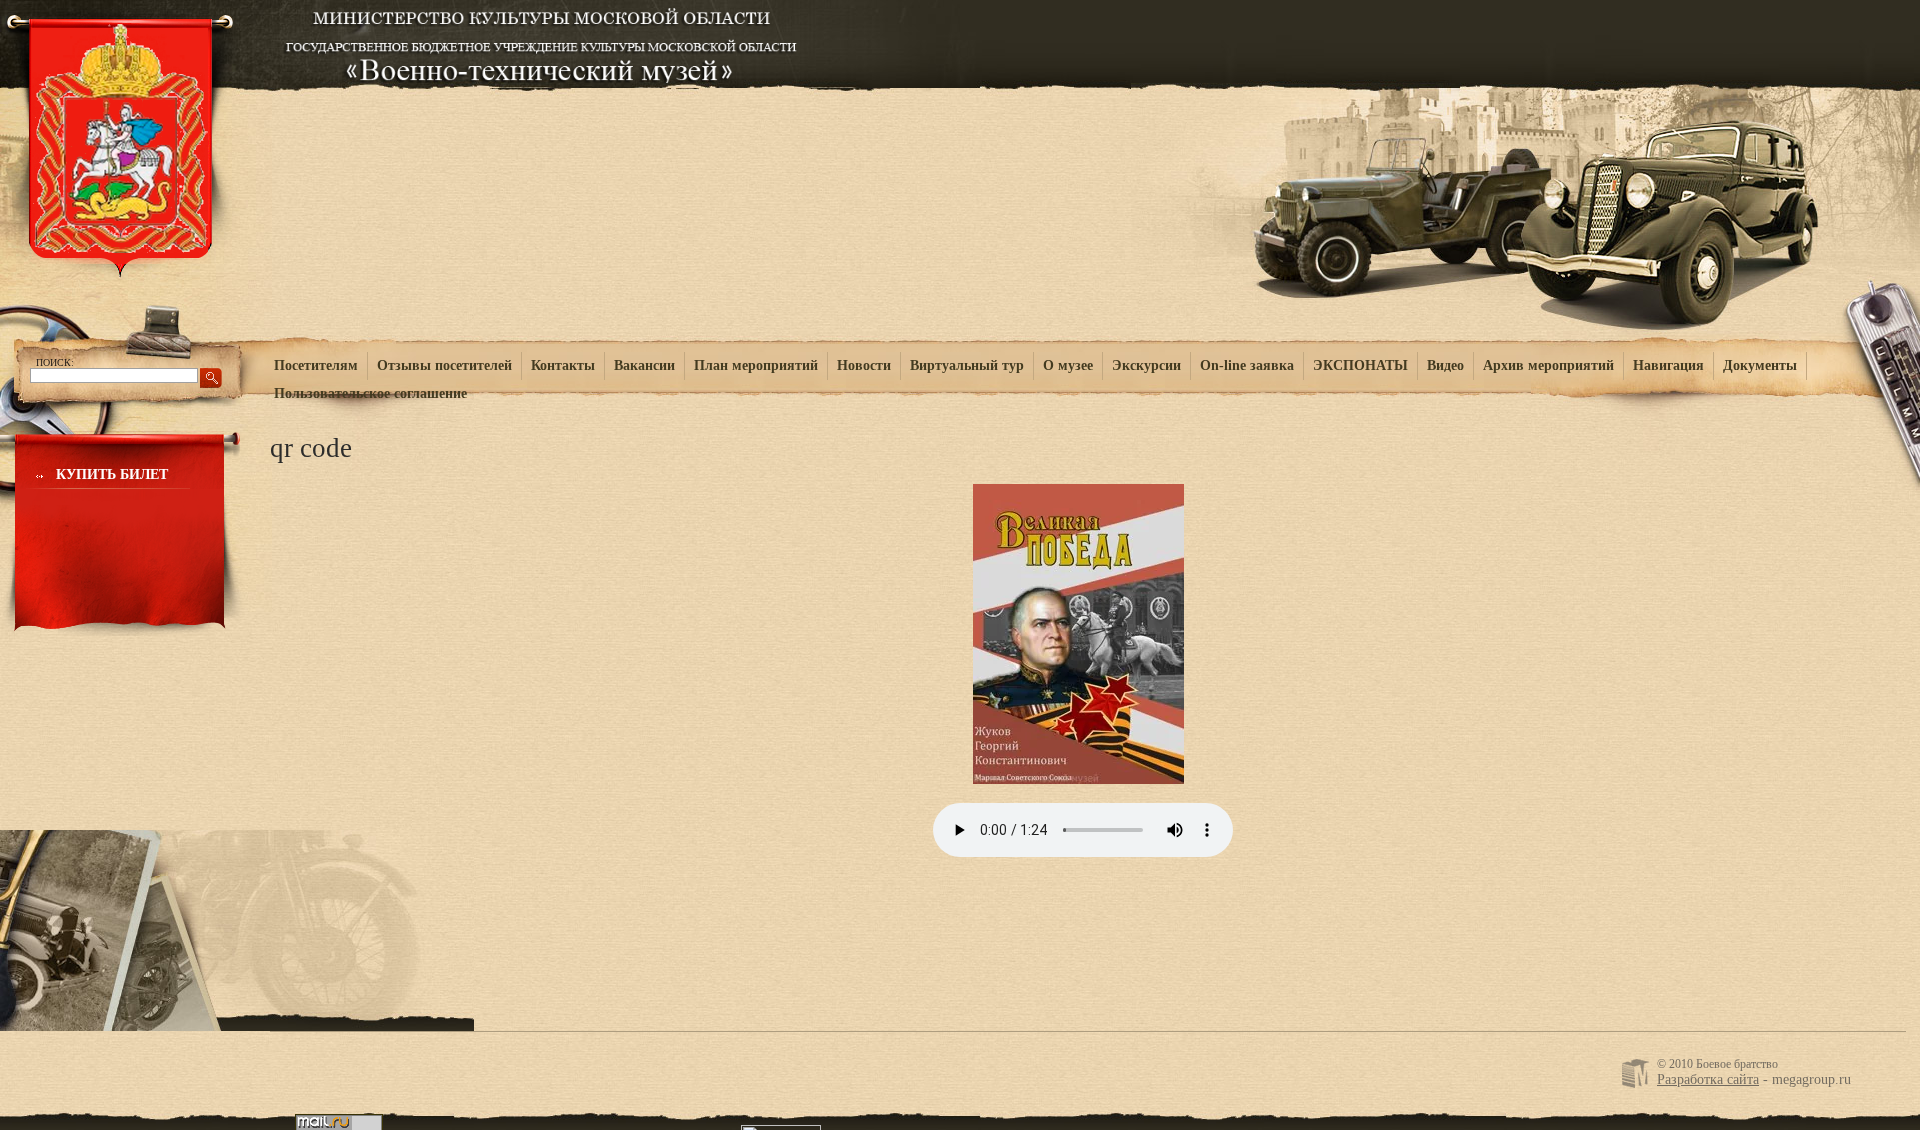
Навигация (1668, 365)
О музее (1068, 365)
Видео (1445, 365)
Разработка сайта (1708, 1079)
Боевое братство (541, 41)
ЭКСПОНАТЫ (1360, 365)
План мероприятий (756, 365)
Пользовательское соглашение (370, 393)
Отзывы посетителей (444, 365)
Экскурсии (1146, 365)
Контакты (563, 365)
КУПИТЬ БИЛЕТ (112, 474)
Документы (1760, 365)
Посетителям (316, 365)
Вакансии (644, 365)
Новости (864, 365)
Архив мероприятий (1548, 365)
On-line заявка (1247, 365)
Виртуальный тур (967, 365)
